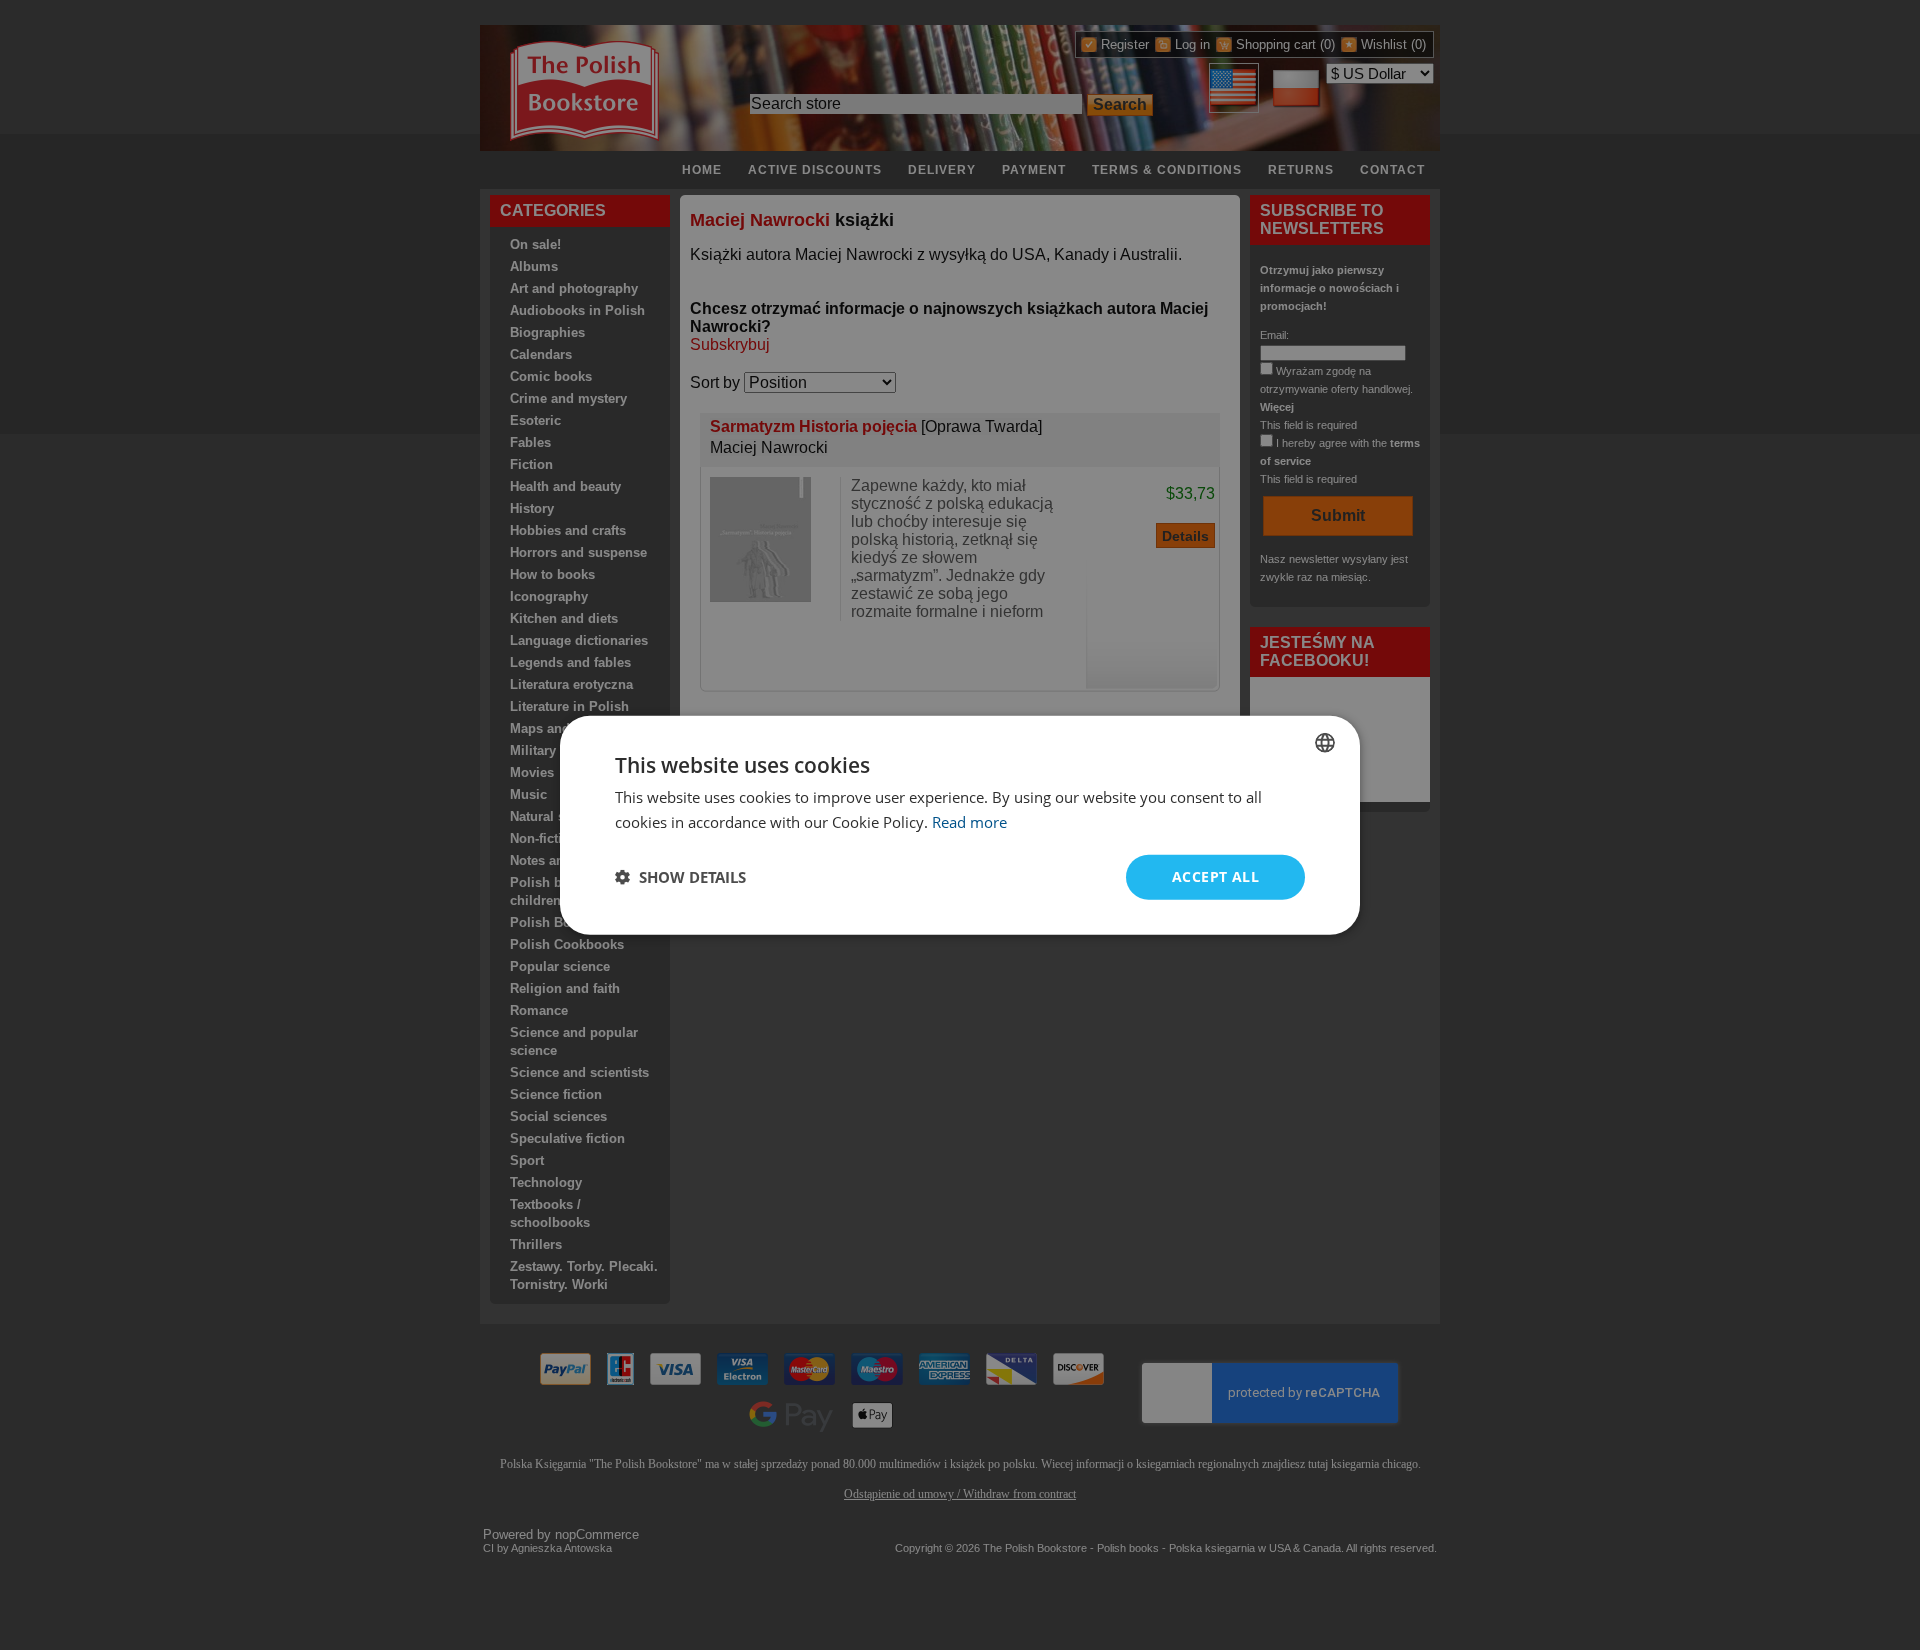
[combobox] (1325, 743)
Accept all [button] (1215, 876)
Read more (969, 822)
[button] (680, 877)
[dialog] (960, 825)
